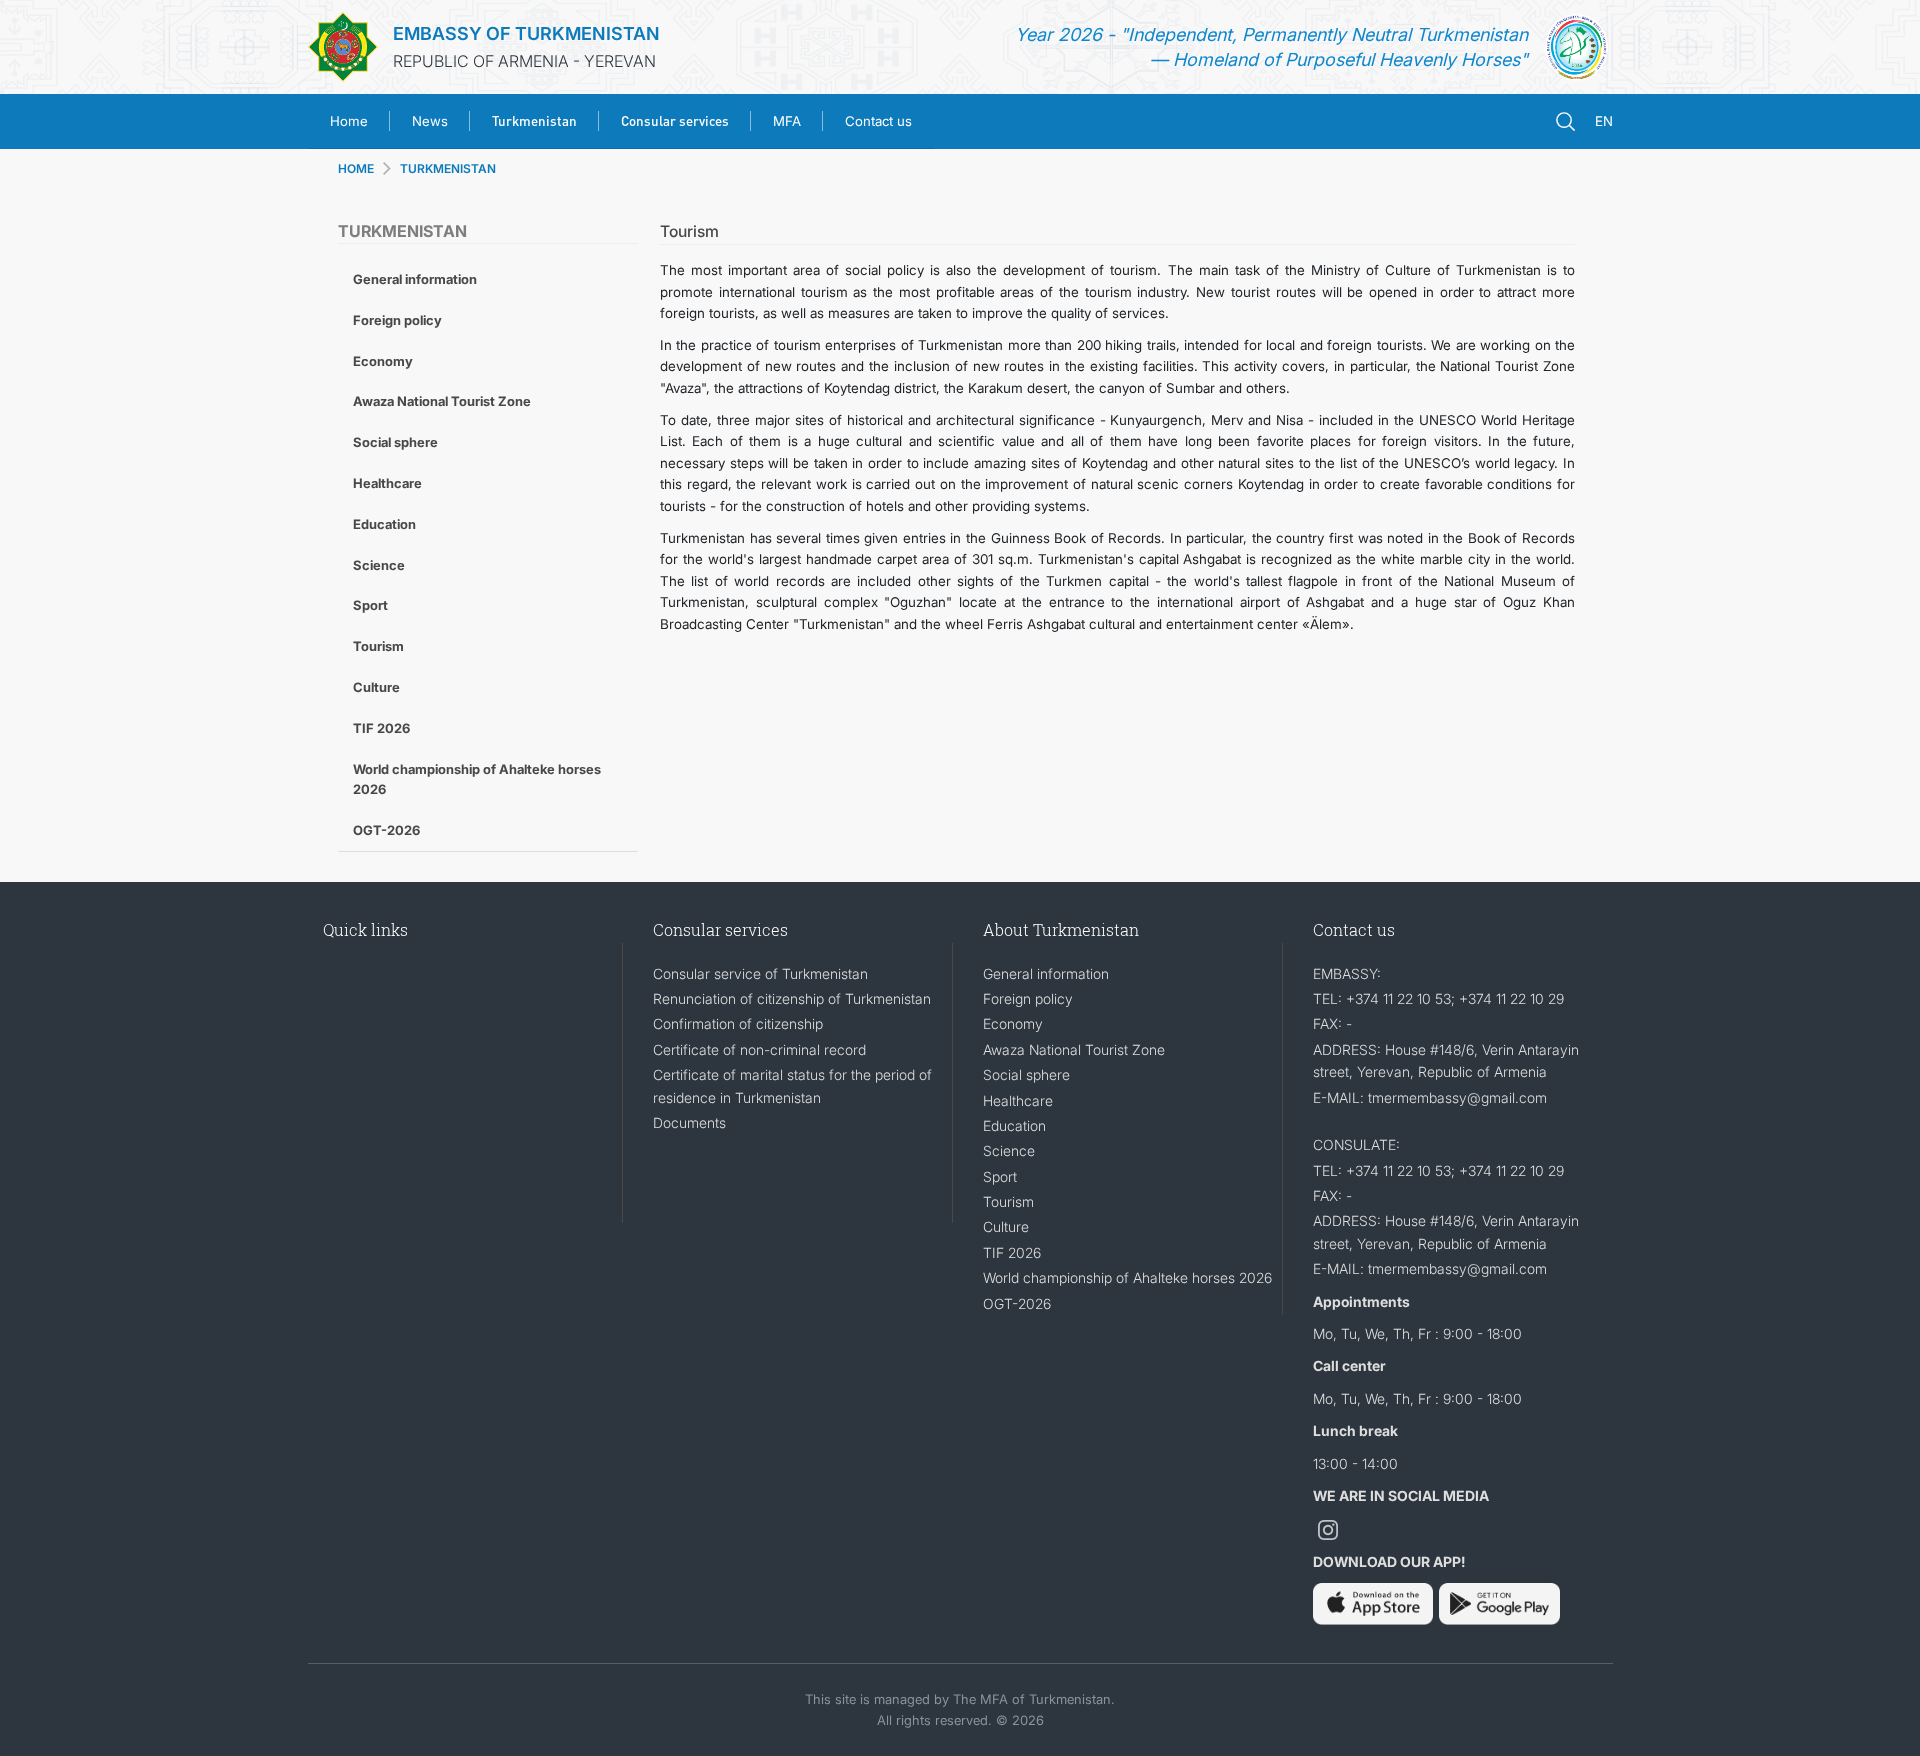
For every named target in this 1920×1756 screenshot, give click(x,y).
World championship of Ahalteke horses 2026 (477, 779)
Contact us (878, 121)
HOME (356, 168)
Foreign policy (397, 320)
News (430, 121)
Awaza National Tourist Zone (442, 401)
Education (384, 524)
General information (415, 279)
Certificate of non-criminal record (759, 1049)
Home (349, 121)
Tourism (378, 646)
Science (379, 565)
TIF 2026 (381, 728)
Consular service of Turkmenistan (760, 973)
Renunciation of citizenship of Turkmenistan (792, 998)
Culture (376, 687)
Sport (370, 605)
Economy (383, 361)
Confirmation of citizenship (738, 1023)
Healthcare (387, 483)
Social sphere (395, 442)
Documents (689, 1122)
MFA (787, 121)
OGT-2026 (386, 830)
